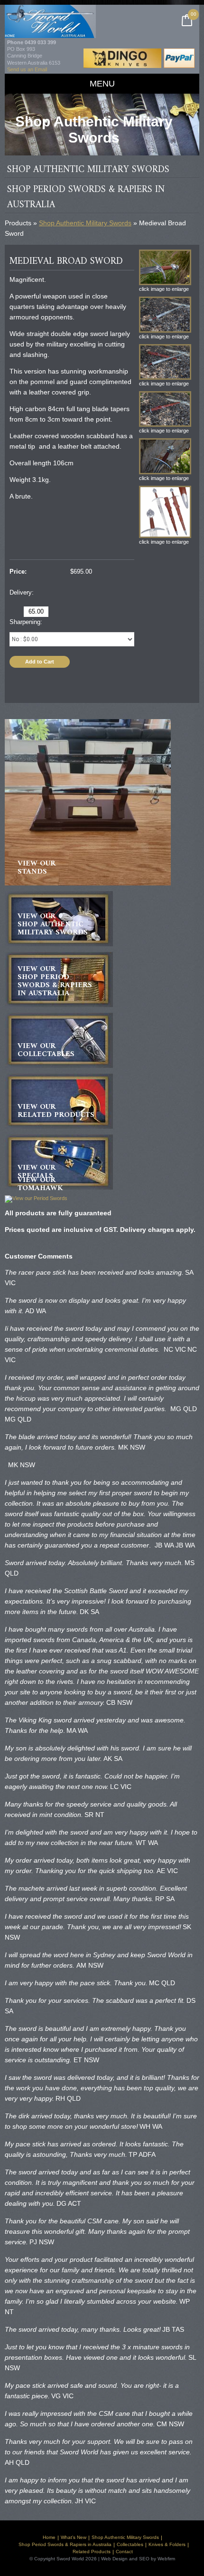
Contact (124, 2552)
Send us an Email (27, 69)
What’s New (74, 2537)
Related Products (92, 2552)
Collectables (130, 2544)
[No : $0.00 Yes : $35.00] (72, 639)
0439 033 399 (40, 42)
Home (49, 2537)
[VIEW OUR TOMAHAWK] (36, 1199)
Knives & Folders (167, 2544)
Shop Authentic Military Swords (85, 223)
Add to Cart (40, 662)
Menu (102, 84)
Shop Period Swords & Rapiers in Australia (65, 2544)
